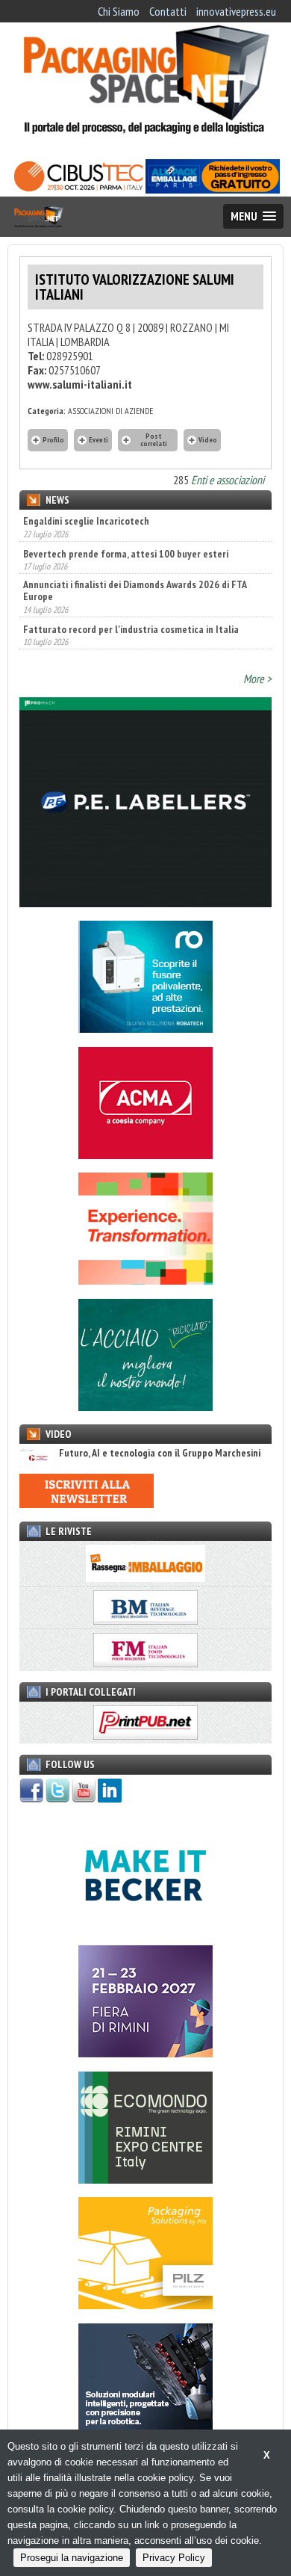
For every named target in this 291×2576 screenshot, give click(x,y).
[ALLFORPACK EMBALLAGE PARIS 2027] (213, 189)
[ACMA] (145, 1155)
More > (257, 679)
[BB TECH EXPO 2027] (145, 2053)
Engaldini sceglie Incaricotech (86, 521)
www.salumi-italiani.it (80, 384)
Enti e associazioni (228, 480)
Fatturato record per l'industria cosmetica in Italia (131, 629)
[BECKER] (145, 1927)
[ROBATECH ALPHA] (145, 1028)
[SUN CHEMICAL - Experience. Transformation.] (145, 1280)
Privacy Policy (174, 2558)
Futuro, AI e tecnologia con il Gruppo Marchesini (160, 1453)
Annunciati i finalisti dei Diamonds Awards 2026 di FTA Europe (135, 590)
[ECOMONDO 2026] (145, 2179)
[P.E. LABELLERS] (145, 903)
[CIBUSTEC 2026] (78, 189)
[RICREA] (145, 1406)
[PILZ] (145, 2305)
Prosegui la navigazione (72, 2558)
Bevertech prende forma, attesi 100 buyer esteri (126, 554)
